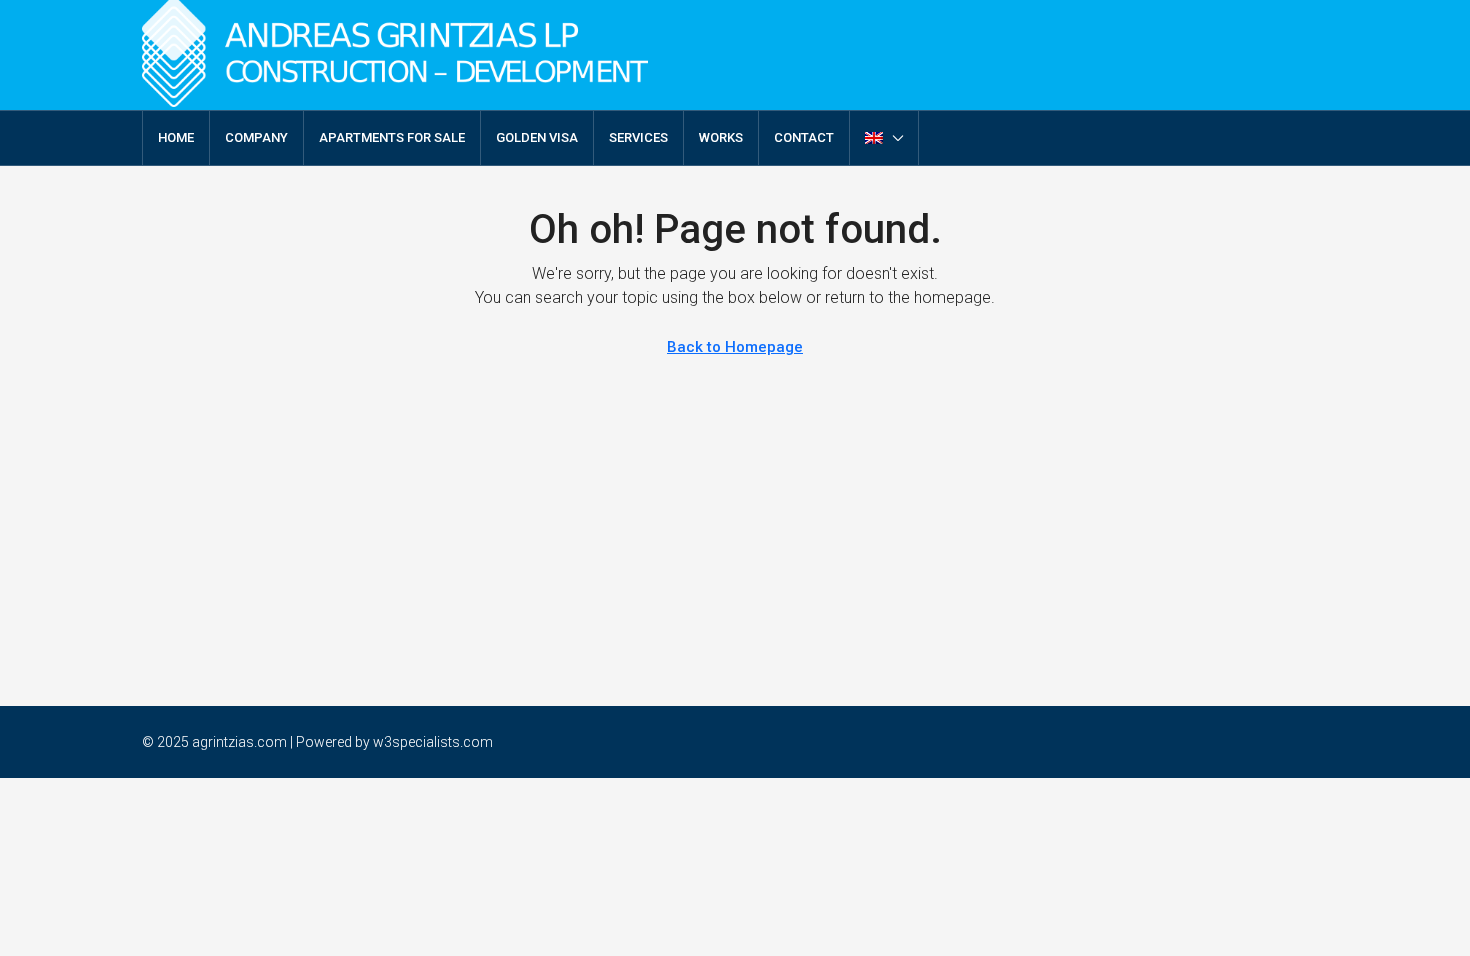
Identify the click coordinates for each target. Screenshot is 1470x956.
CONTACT (804, 137)
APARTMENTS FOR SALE (392, 137)
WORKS (721, 137)
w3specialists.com (433, 742)
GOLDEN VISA (537, 137)
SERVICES (638, 137)
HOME (176, 137)
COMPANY (256, 137)
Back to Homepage (735, 347)
